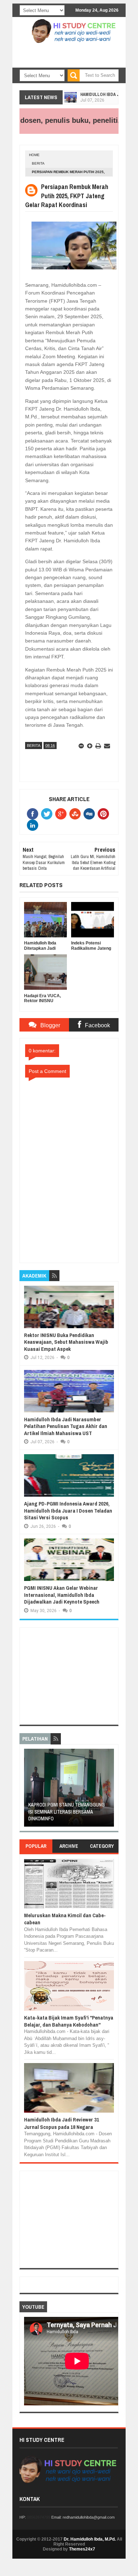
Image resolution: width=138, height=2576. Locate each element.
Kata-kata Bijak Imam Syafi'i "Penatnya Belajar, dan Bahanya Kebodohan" (69, 2021)
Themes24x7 (82, 2549)
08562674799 (39, 2517)
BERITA (38, 163)
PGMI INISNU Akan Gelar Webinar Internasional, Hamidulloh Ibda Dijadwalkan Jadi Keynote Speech (62, 1595)
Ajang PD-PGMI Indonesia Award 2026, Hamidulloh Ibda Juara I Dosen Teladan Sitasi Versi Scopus (68, 1510)
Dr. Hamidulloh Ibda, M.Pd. (90, 2539)
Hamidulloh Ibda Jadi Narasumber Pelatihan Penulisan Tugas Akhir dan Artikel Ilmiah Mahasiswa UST (66, 1426)
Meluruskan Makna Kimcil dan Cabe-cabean (65, 1919)
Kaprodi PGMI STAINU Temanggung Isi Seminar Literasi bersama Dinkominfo (67, 1812)
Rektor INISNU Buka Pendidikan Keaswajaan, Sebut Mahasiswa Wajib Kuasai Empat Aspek (66, 1342)
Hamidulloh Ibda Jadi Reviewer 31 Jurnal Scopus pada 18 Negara (62, 2123)
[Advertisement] (69, 63)
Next (110, 1790)
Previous (28, 1790)
